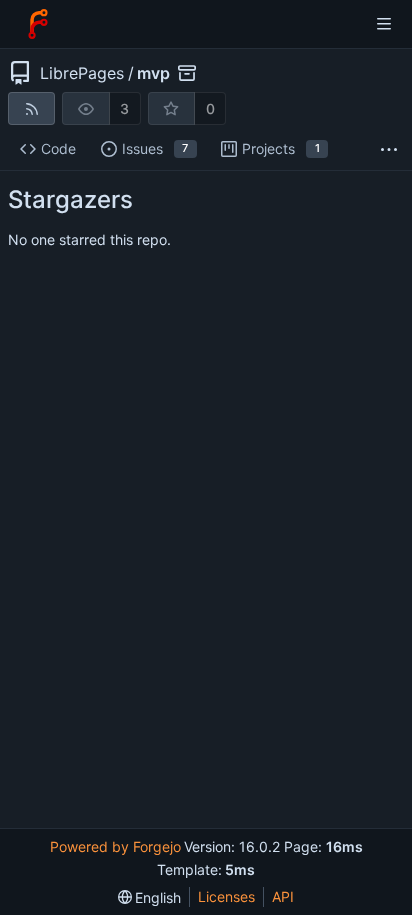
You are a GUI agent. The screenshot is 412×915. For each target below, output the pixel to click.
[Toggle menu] (384, 24)
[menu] (150, 897)
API (283, 896)
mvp (153, 73)
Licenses (226, 896)
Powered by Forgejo (115, 846)
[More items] (389, 149)
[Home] (38, 24)
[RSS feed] (31, 108)
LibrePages (82, 73)
